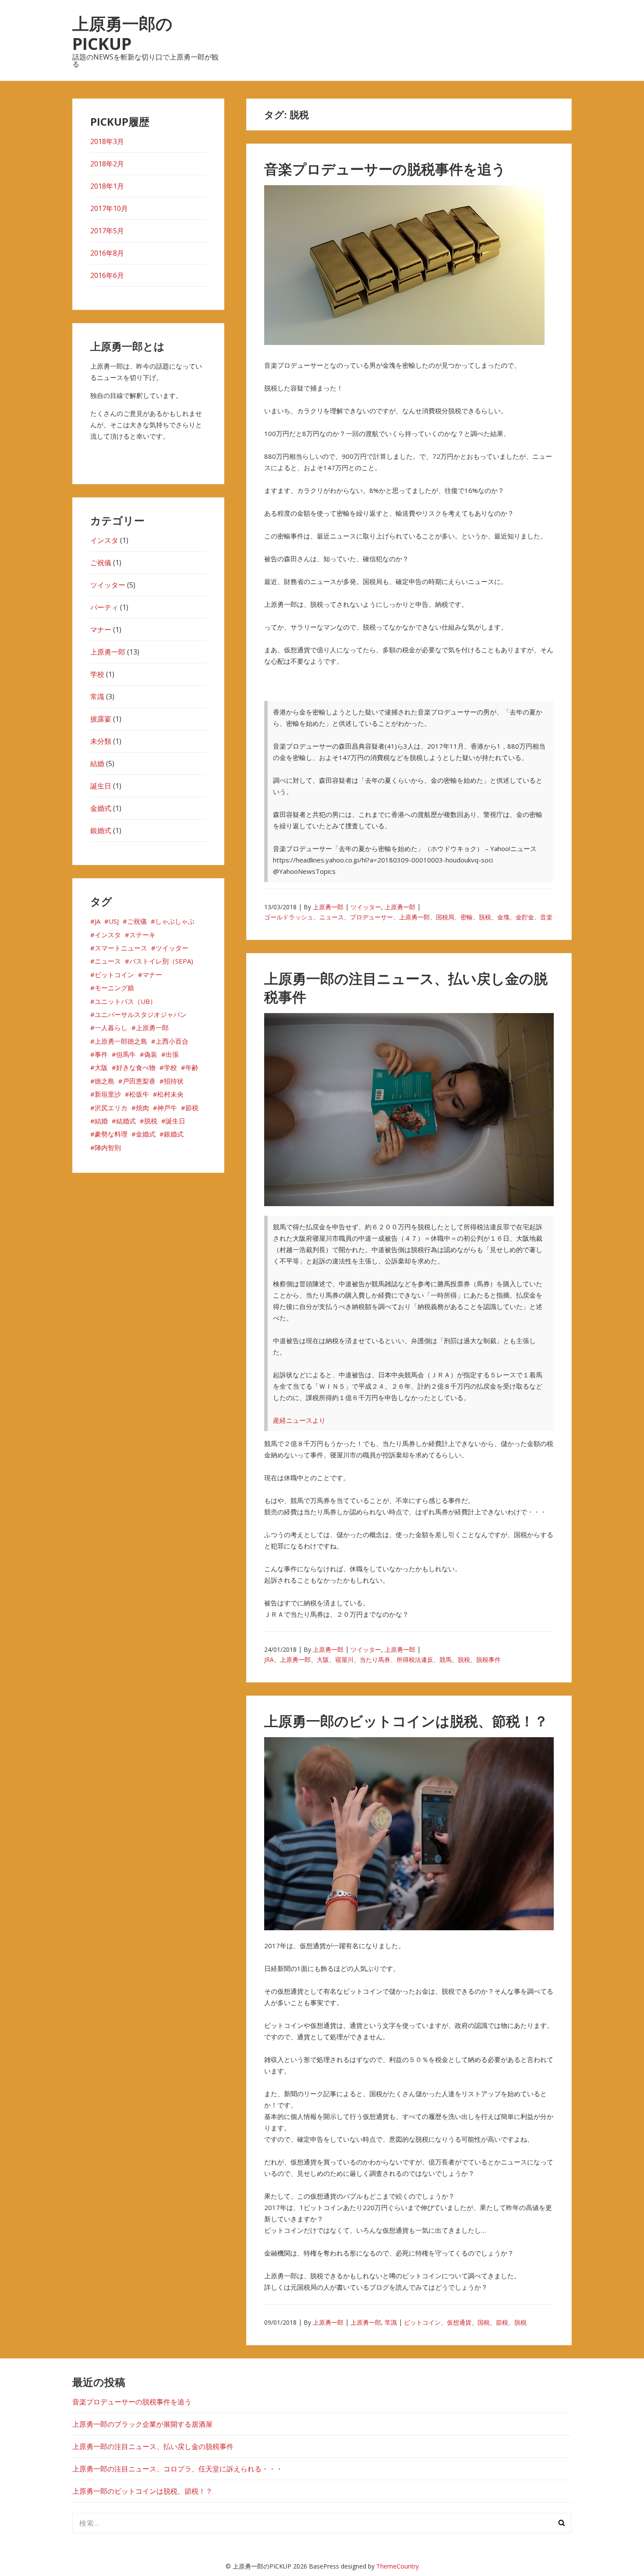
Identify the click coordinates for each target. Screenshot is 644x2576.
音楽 (546, 917)
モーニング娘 (114, 988)
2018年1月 (107, 186)
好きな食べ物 (136, 1067)
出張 (172, 1054)
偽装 (151, 1054)
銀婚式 (101, 831)
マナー (101, 630)
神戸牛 (167, 1108)
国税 (484, 2322)
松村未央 (170, 1094)
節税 (502, 2322)
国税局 (445, 917)
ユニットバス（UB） (126, 1001)
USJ (114, 921)
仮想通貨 (459, 2322)
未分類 (101, 741)
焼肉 (142, 1108)
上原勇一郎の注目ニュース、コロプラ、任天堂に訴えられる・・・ (177, 2469)
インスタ (104, 540)
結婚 (97, 764)
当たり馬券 (375, 1659)
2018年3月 (107, 141)
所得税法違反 (415, 1659)
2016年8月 (107, 253)
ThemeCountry (398, 2566)
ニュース (332, 917)
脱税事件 (488, 1659)
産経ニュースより (299, 1420)
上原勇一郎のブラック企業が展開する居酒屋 (142, 2424)
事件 (101, 1054)
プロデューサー (372, 917)
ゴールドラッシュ (289, 917)
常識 (391, 2322)
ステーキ (142, 935)
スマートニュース (121, 948)
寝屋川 (344, 1659)
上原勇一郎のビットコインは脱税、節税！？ (406, 1721)
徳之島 (104, 1081)
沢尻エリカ (111, 1108)
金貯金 (525, 917)
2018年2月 (107, 164)
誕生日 (101, 786)
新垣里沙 (108, 1094)
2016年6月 (107, 275)
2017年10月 (109, 208)
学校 (97, 674)
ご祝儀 (101, 563)
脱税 (485, 917)
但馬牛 (126, 1054)
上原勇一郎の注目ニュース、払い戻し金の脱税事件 (406, 987)
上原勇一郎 (328, 907)
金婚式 (101, 808)
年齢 (192, 1067)
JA (97, 921)
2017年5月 (107, 231)
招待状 (174, 1081)
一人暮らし (111, 1028)
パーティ (104, 607)
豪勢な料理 (111, 1134)
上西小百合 (172, 1041)
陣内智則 (108, 1147)
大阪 (323, 1659)
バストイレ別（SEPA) (161, 961)
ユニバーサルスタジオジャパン (141, 1014)
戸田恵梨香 (139, 1081)
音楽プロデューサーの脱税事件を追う (385, 169)
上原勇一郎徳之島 (121, 1041)
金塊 (503, 917)
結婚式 (126, 1121)
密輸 (467, 917)
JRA (269, 1659)
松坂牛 (139, 1094)
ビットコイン (422, 2322)
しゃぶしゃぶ (175, 921)
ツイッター (366, 907)
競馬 (446, 1659)
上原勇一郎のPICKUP (122, 33)
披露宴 (101, 719)
